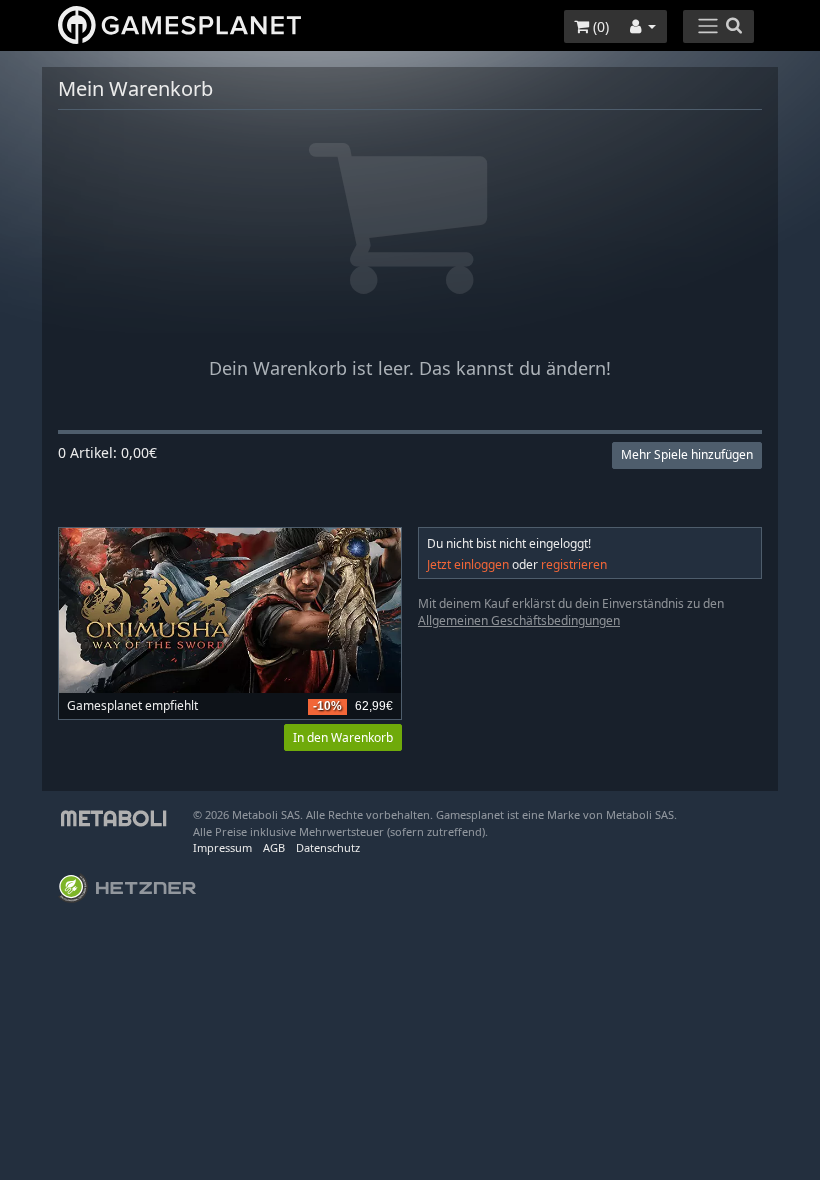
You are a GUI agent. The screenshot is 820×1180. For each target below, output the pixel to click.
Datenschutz (328, 847)
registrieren (574, 564)
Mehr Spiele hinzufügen (687, 454)
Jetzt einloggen (468, 564)
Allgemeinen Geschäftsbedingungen (519, 620)
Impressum (222, 847)
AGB (274, 847)
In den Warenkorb (343, 737)
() (599, 26)
